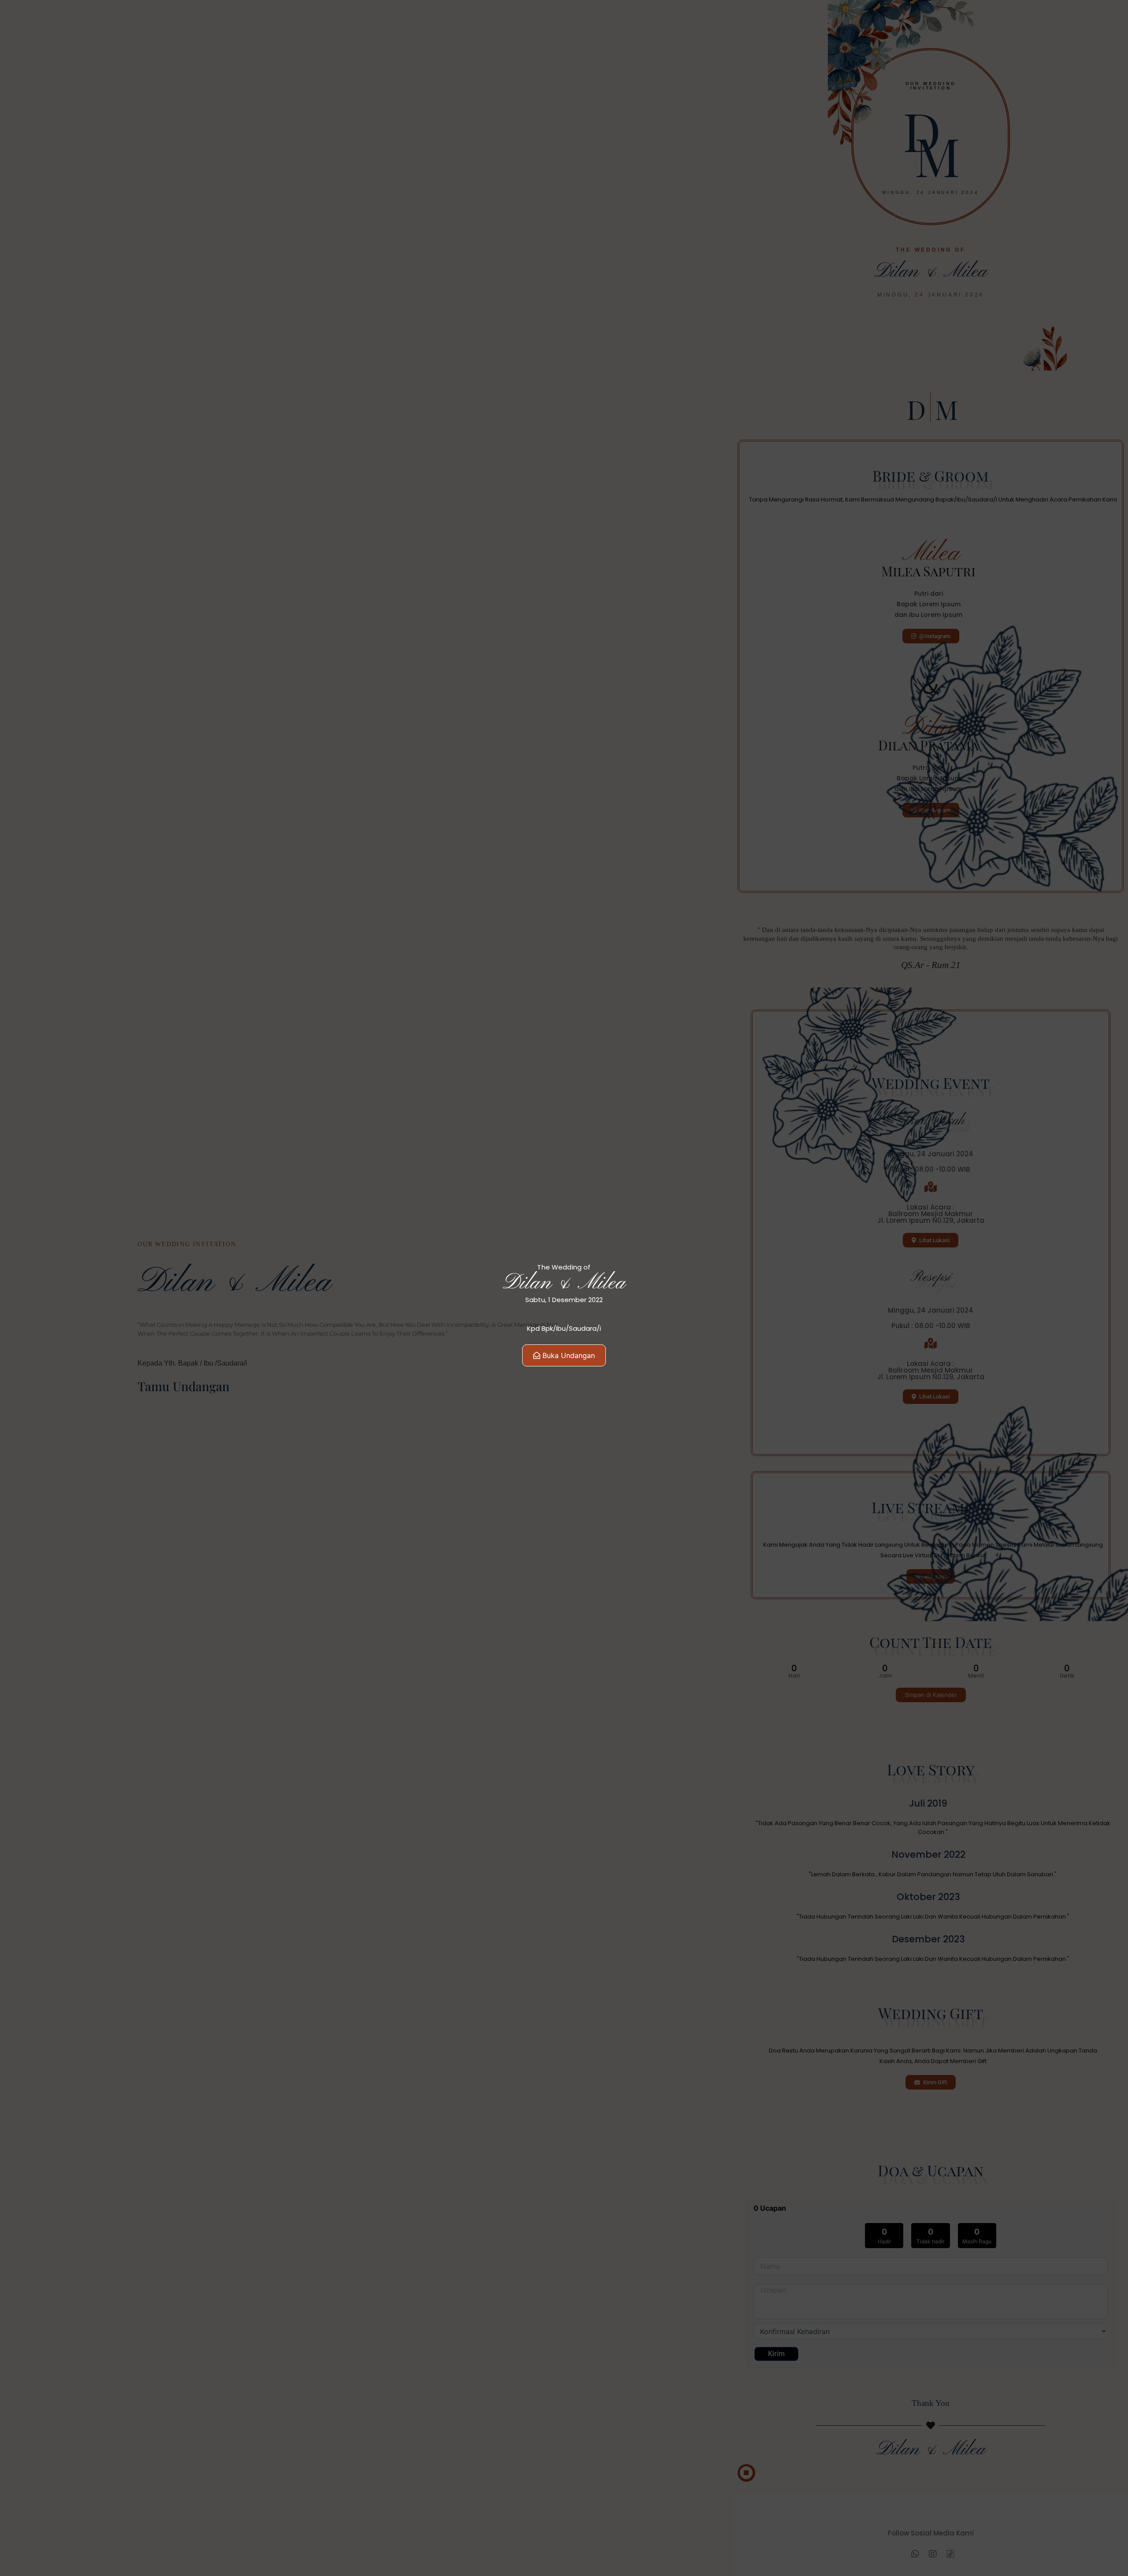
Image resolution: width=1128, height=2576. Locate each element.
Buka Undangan (569, 1355)
